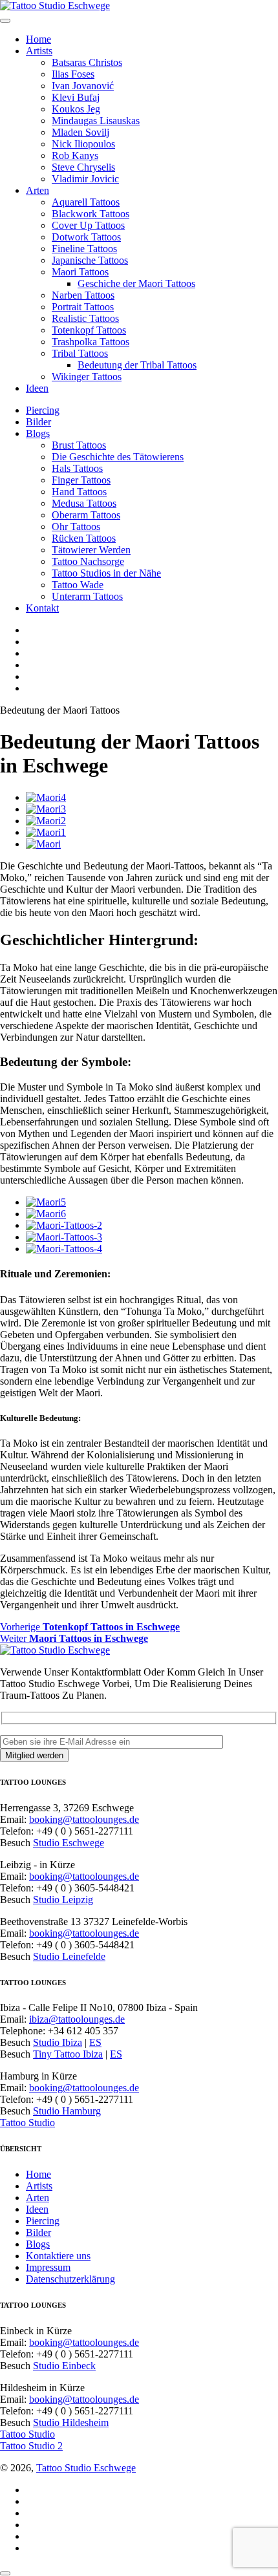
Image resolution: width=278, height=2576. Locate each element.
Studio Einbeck (64, 2366)
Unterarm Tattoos (87, 596)
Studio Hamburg (67, 2111)
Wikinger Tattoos (87, 377)
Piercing (43, 410)
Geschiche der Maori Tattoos (136, 283)
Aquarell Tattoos (86, 202)
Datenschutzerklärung (70, 2279)
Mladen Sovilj (80, 132)
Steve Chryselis (83, 167)
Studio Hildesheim (71, 2422)
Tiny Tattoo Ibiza (68, 2054)
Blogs (38, 433)
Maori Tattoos (80, 272)
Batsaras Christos (87, 62)
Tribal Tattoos (80, 353)
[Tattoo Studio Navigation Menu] (5, 21)
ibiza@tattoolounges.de (77, 2019)
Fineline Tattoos (84, 249)
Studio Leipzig (63, 1900)
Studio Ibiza (58, 2042)
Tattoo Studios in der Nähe (106, 573)
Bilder (38, 422)
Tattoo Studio (27, 2123)
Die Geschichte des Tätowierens (118, 457)
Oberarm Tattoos (86, 515)
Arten (37, 190)
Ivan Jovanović (83, 86)
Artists (39, 51)
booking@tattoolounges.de (84, 1819)
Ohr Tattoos (76, 527)
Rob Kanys (75, 155)
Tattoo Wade (78, 585)
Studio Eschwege (69, 1843)
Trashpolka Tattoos (91, 342)
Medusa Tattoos (84, 503)
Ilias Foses (73, 74)
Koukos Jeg (76, 109)
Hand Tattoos (79, 492)
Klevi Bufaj (76, 97)
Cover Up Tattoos (88, 225)
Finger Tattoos (81, 480)
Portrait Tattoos (83, 307)
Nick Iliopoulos (83, 144)
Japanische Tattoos (90, 260)
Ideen (37, 388)
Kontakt (42, 608)
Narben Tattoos (83, 295)
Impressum (48, 2267)
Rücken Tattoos (84, 538)
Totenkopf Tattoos (89, 330)
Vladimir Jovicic (85, 179)
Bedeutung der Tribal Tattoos (137, 365)
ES (95, 2042)
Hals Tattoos (77, 468)
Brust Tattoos (79, 445)
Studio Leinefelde (69, 1956)
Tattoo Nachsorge (88, 561)
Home (38, 39)
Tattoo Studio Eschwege (86, 2468)
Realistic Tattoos (85, 318)
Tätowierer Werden (91, 550)
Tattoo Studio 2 (31, 2446)
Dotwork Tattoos (86, 237)
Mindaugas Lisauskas (96, 121)
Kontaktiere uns (58, 2256)
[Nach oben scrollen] (5, 2573)
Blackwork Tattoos (91, 214)
